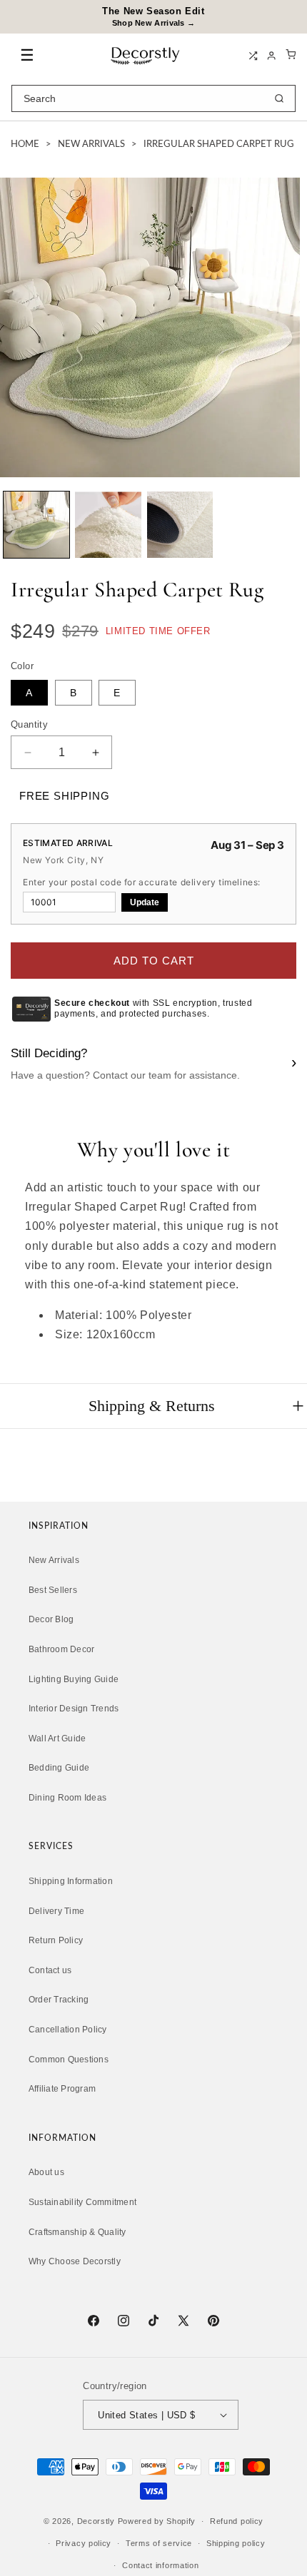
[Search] (279, 98)
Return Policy (56, 1940)
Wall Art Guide (57, 1738)
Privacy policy (84, 2543)
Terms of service (159, 2543)
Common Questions (69, 2060)
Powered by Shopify (157, 2521)
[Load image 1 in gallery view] (36, 524)
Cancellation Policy (68, 2030)
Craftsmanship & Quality (77, 2232)
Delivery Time (56, 1911)
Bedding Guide (59, 1768)
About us (46, 2172)
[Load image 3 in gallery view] (180, 524)
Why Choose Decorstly (75, 2261)
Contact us (50, 1970)
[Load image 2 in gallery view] (108, 524)
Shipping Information (71, 1881)
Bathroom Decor (61, 1649)
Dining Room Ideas (67, 1798)
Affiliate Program (62, 2089)
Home (25, 144)
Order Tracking (59, 2000)
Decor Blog (51, 1619)
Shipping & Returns (152, 1406)
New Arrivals (91, 144)
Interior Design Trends (74, 1709)
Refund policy (237, 2521)
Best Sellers (53, 1590)
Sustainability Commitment (82, 2202)
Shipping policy (236, 2543)
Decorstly (96, 2521)
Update (145, 902)
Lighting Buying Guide (74, 1679)
